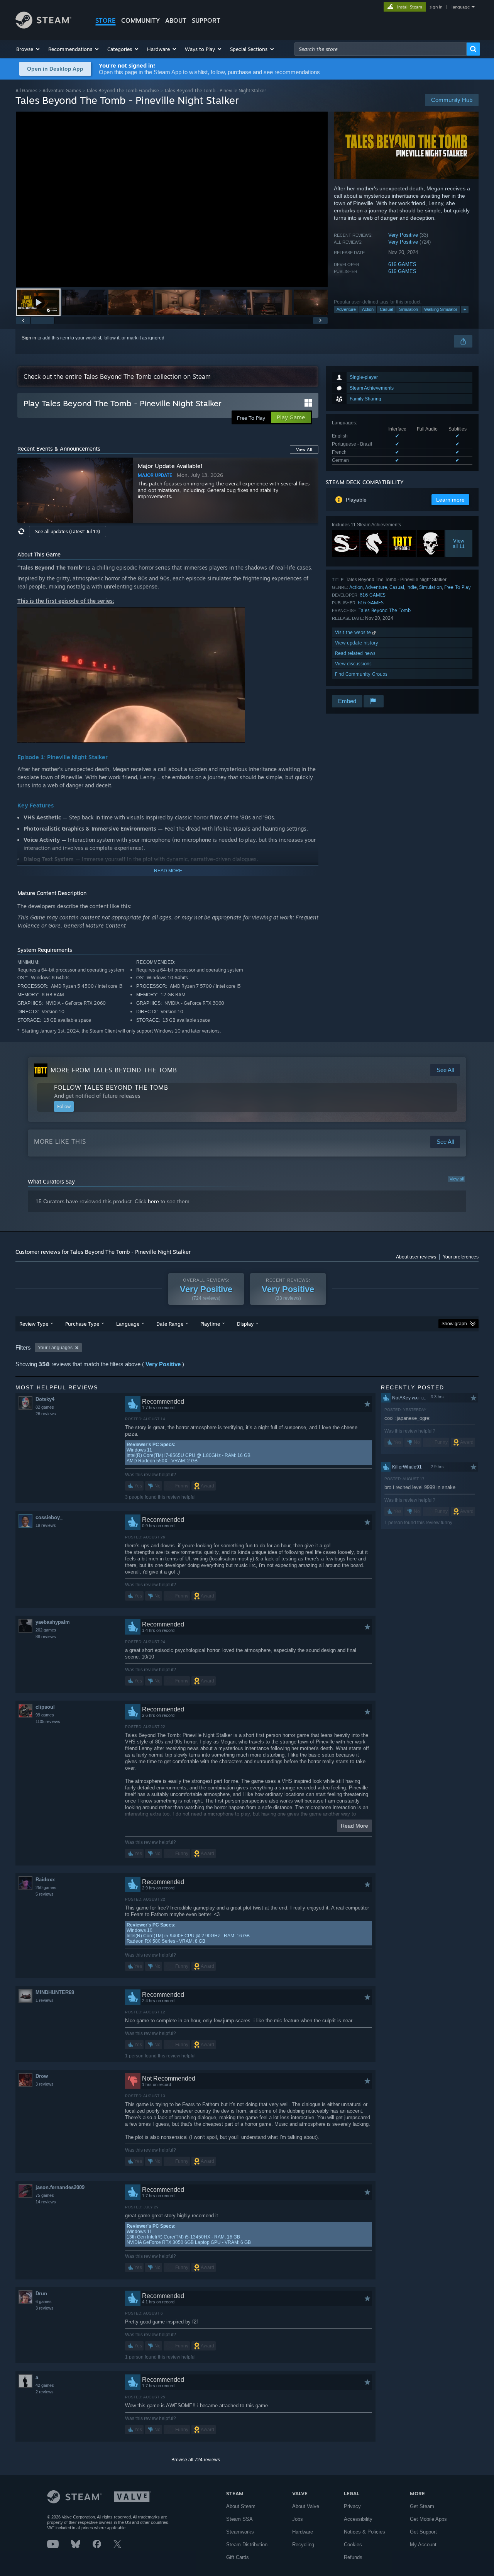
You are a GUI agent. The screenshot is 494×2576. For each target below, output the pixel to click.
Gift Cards (238, 2557)
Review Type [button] (34, 1324)
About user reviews (416, 1257)
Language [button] (128, 1324)
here (153, 1201)
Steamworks (240, 2532)
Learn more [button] (450, 500)
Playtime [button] (210, 1324)
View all (457, 1179)
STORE (106, 20)
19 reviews (46, 1525)
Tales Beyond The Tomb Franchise (123, 91)
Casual (386, 309)
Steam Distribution (247, 2545)
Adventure (346, 309)
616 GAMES (402, 264)
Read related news (355, 653)
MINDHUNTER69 (55, 1992)
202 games (46, 1630)
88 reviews (46, 1636)
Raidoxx (45, 1880)
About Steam (241, 2506)
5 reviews (45, 1894)
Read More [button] (354, 1826)
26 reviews (46, 1414)
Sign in (29, 338)
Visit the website (354, 632)
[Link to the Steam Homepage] (43, 26)
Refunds (353, 2557)
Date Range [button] (170, 1324)
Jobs (298, 2519)
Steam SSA (239, 2519)
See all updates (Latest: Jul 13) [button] (68, 532)
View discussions (353, 664)
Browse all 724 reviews (196, 2460)
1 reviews (45, 2000)
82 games (45, 1407)
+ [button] (465, 309)
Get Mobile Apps (428, 2519)
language (461, 7)
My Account (423, 2545)
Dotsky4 (45, 1399)
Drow (42, 2076)
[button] (28, 49)
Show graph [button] (454, 1324)
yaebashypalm (53, 1622)
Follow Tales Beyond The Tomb (111, 1087)
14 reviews (46, 2202)
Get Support (423, 2532)
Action (368, 309)
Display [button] (245, 1324)
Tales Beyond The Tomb (385, 610)
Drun (41, 2294)
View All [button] (304, 449)
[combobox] (381, 49)
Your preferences (461, 1257)
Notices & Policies (365, 2532)
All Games (26, 91)
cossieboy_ (49, 1517)
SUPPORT (206, 20)
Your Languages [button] (55, 1348)
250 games (46, 1887)
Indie (412, 587)
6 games (44, 2301)
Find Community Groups (361, 674)
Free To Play (458, 587)
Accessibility (358, 2519)
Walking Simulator (441, 309)
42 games (45, 2385)
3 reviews (45, 2084)
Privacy (352, 2506)
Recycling (303, 2545)
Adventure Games (62, 91)
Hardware (303, 2532)
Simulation (409, 309)
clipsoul (45, 1707)
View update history (357, 643)
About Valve (306, 2506)
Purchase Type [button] (82, 1324)
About (176, 20)
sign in (436, 7)
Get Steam (422, 2506)
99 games (45, 1715)
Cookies (353, 2545)
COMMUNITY (140, 20)
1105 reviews (48, 1721)
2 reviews (45, 2392)
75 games (45, 2195)
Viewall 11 (459, 543)
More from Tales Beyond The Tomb (114, 1070)
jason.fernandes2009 (60, 2187)
